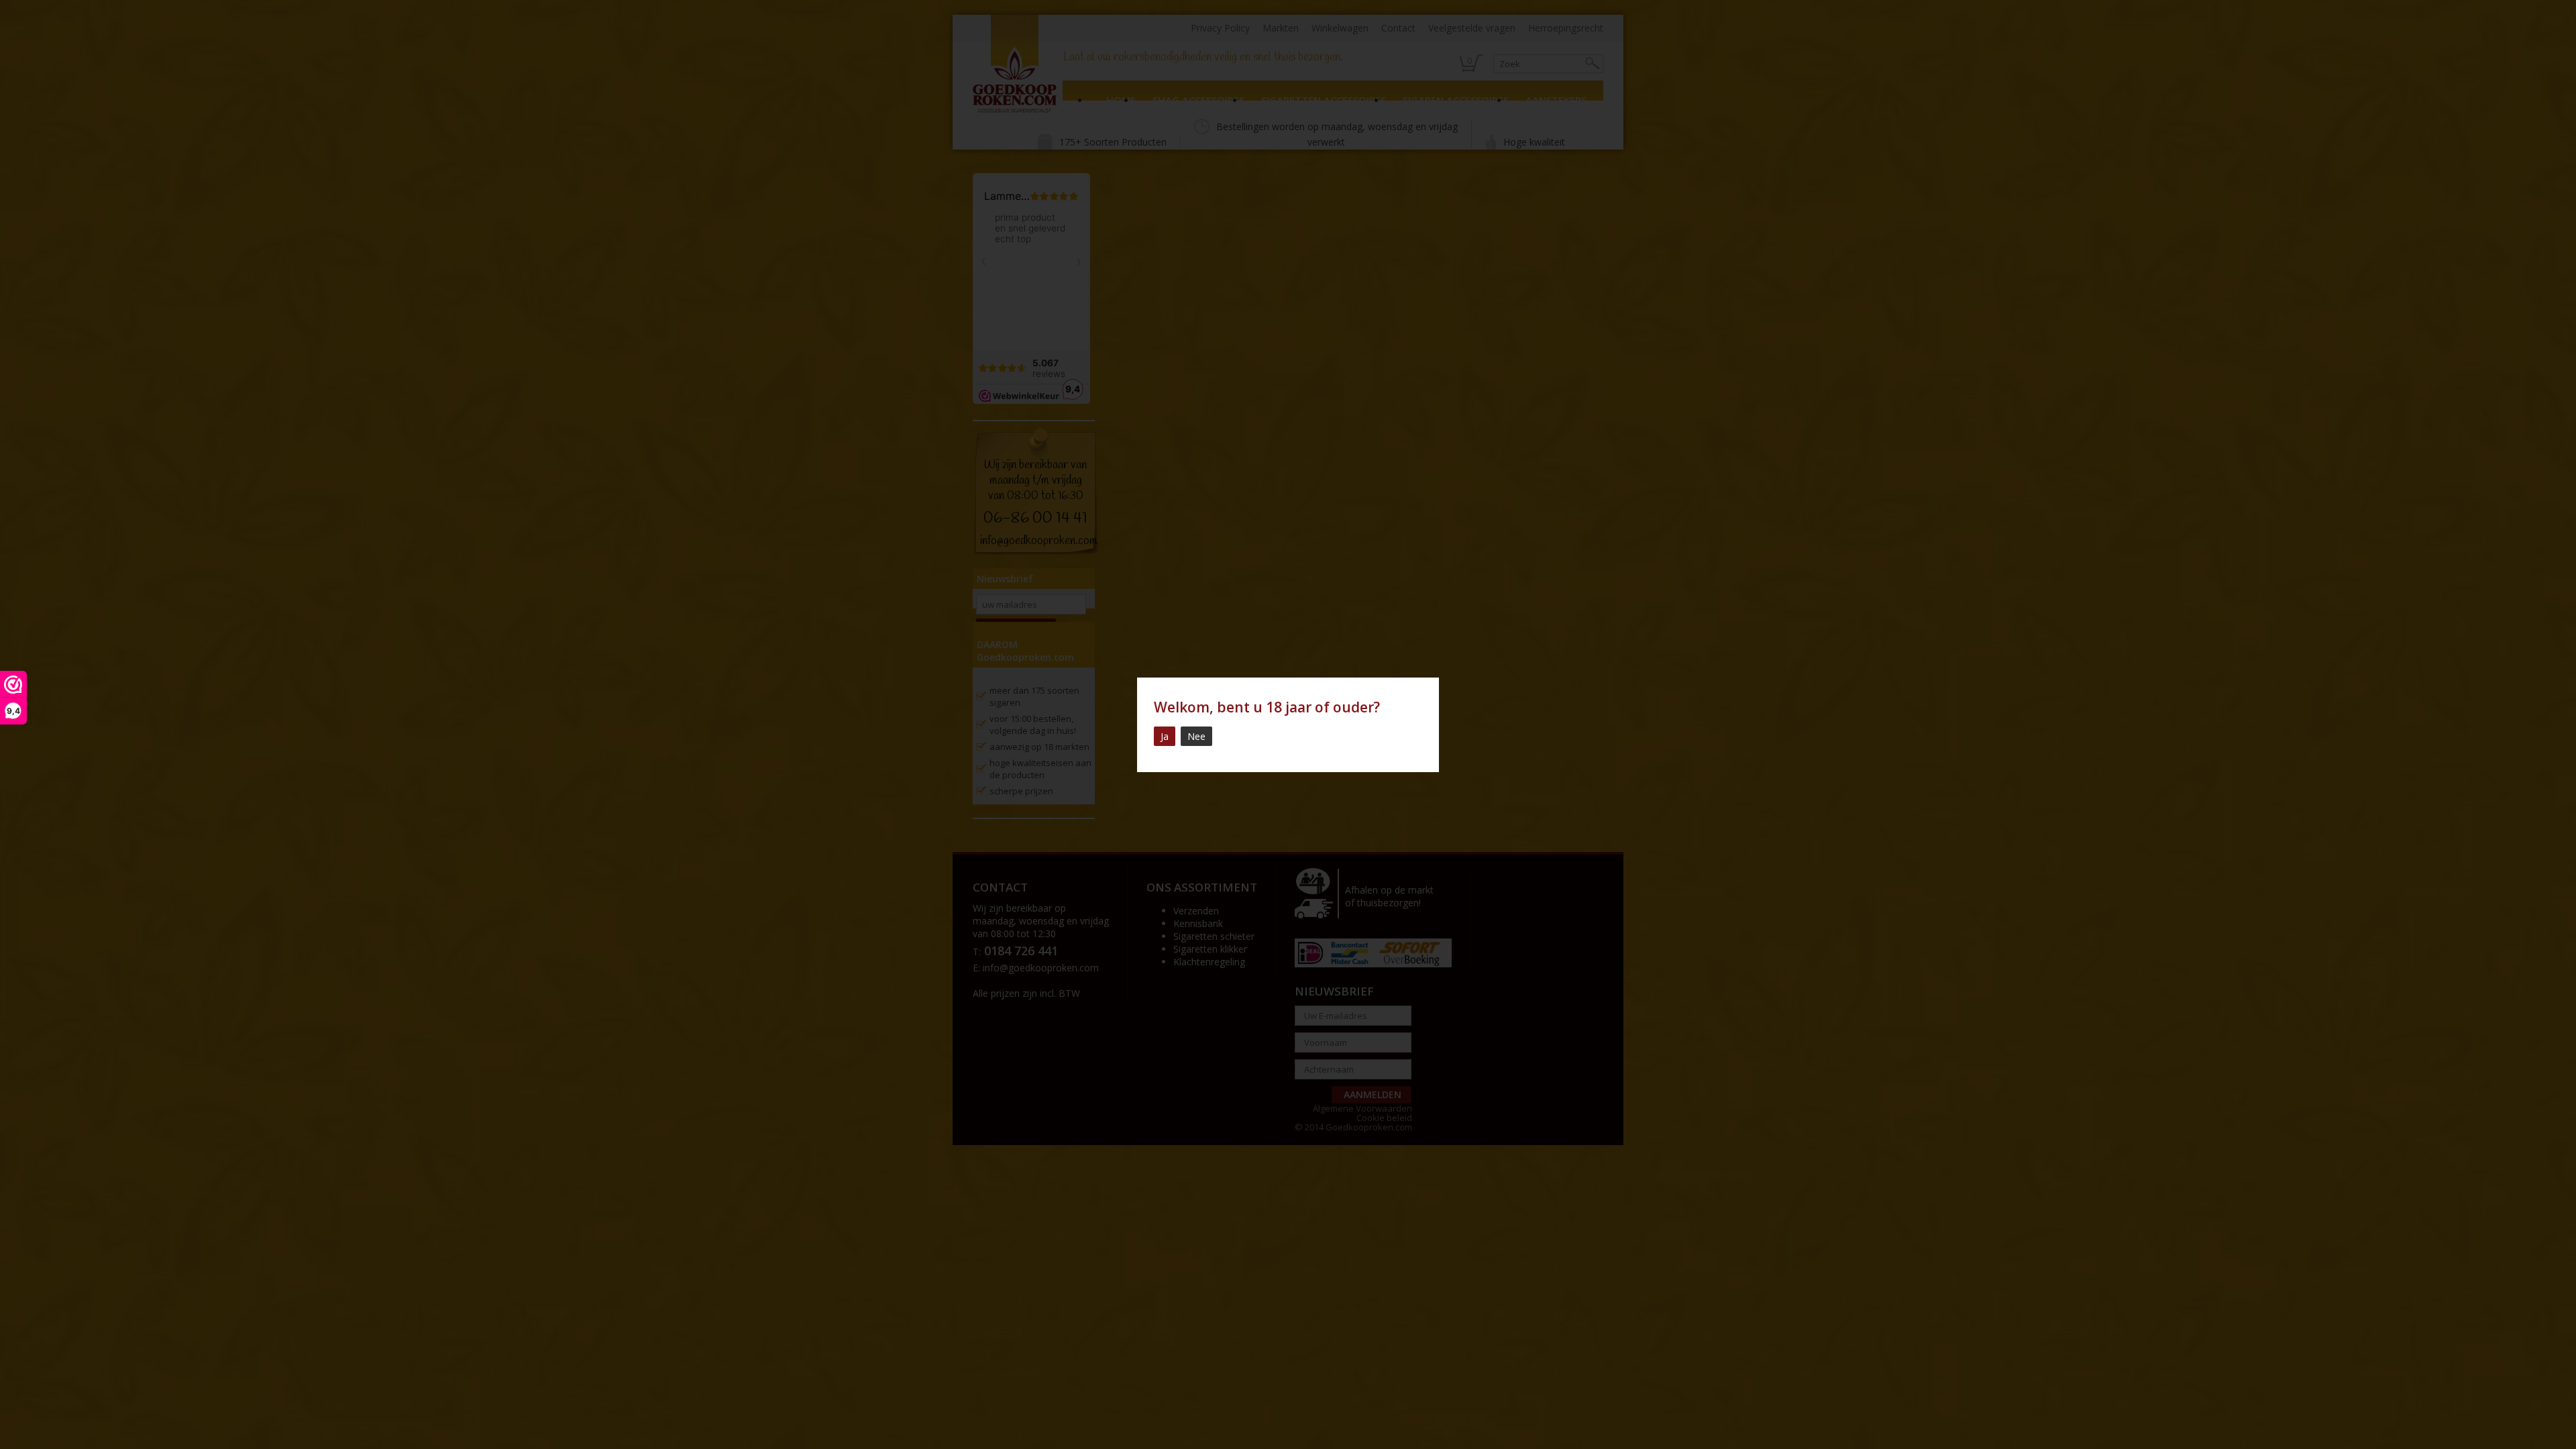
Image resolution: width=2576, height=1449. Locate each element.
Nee (1196, 736)
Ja (1165, 736)
